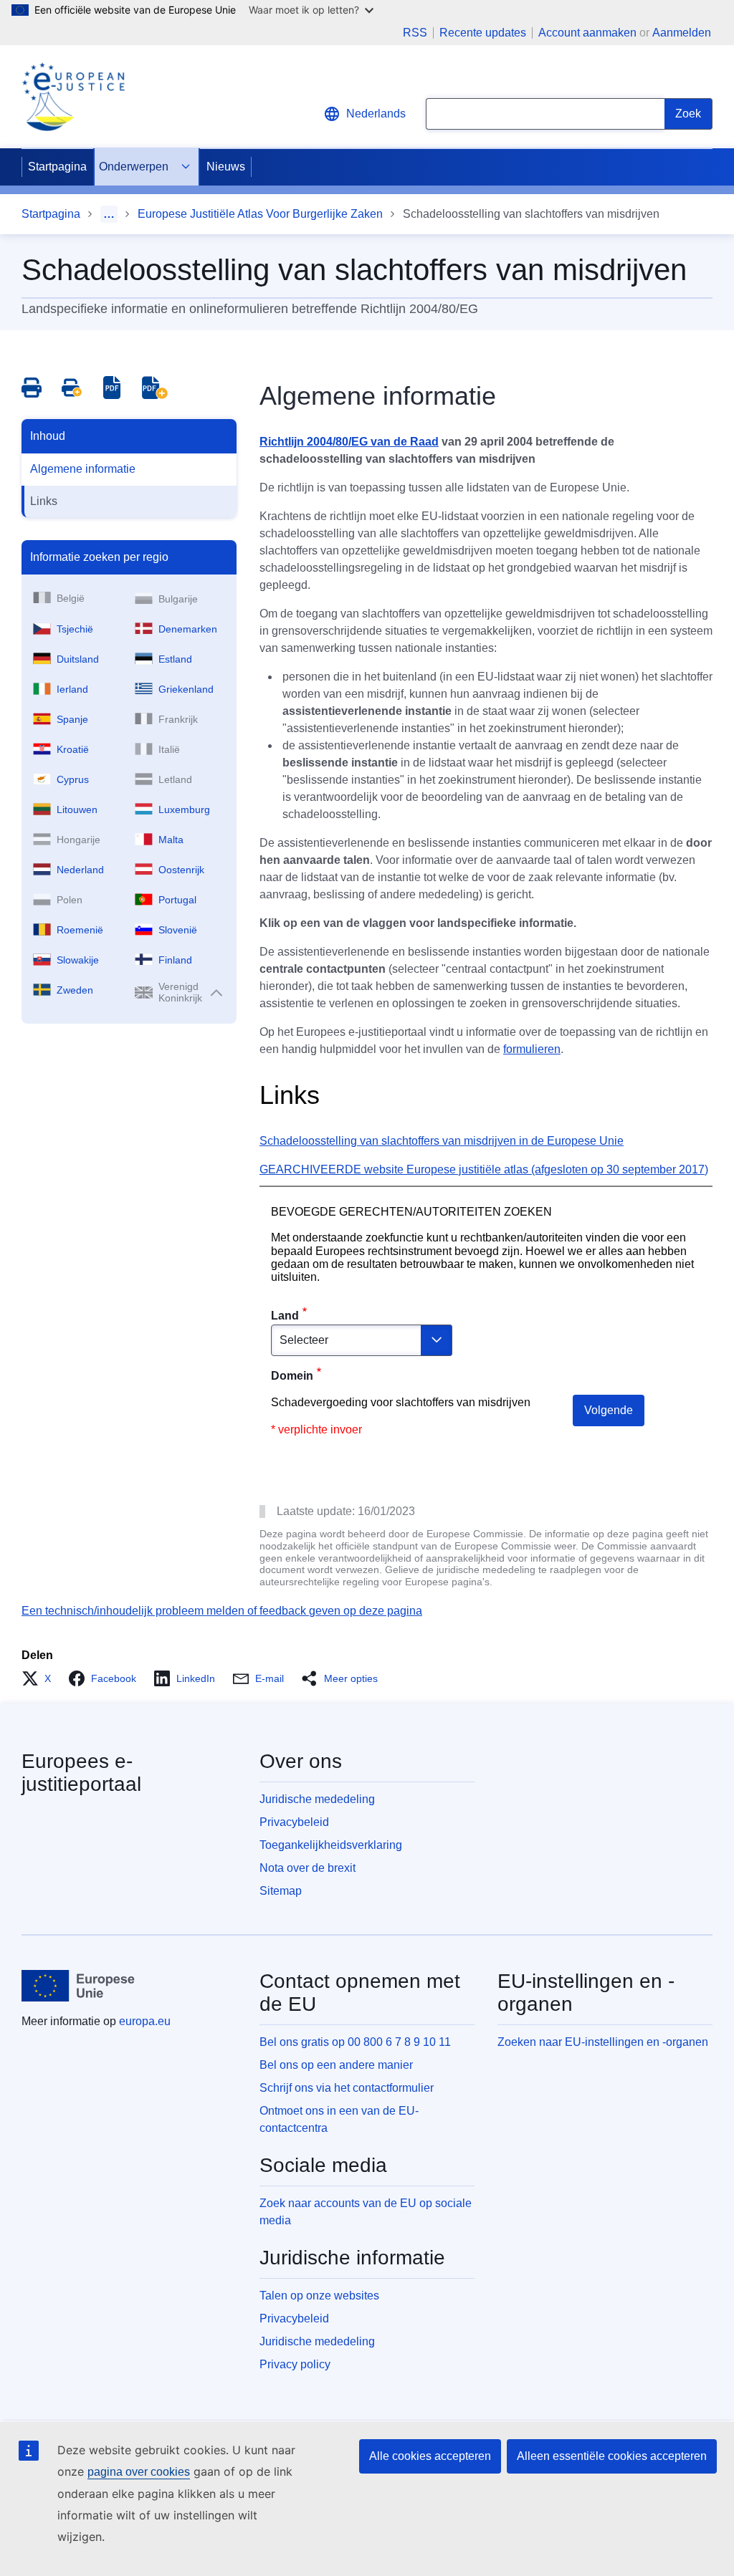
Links (44, 501)
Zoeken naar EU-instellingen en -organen (603, 2042)
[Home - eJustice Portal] (73, 97)
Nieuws (226, 167)
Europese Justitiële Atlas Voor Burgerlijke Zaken (260, 214)
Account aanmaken (587, 33)
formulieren (532, 1049)
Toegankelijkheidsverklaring (331, 1845)
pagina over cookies (139, 2472)
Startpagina (57, 167)
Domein (292, 1376)
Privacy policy (295, 2364)
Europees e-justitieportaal (81, 1773)
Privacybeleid (294, 1822)
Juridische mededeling (317, 1799)
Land (285, 1316)
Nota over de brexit (308, 1868)
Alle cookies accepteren (430, 2456)
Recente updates (483, 33)
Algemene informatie (83, 469)
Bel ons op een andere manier (336, 2065)
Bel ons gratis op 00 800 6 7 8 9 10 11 (355, 2042)
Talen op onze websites (319, 2296)
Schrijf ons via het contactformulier (347, 2088)
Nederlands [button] (376, 114)
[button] (40, 1678)
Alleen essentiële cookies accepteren (612, 2456)
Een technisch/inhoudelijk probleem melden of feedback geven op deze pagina (222, 1611)
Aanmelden (682, 33)
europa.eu (145, 2021)
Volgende (609, 1410)
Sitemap (281, 1891)
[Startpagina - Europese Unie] (78, 1986)
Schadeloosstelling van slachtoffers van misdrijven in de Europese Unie (442, 1141)
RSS (415, 33)
